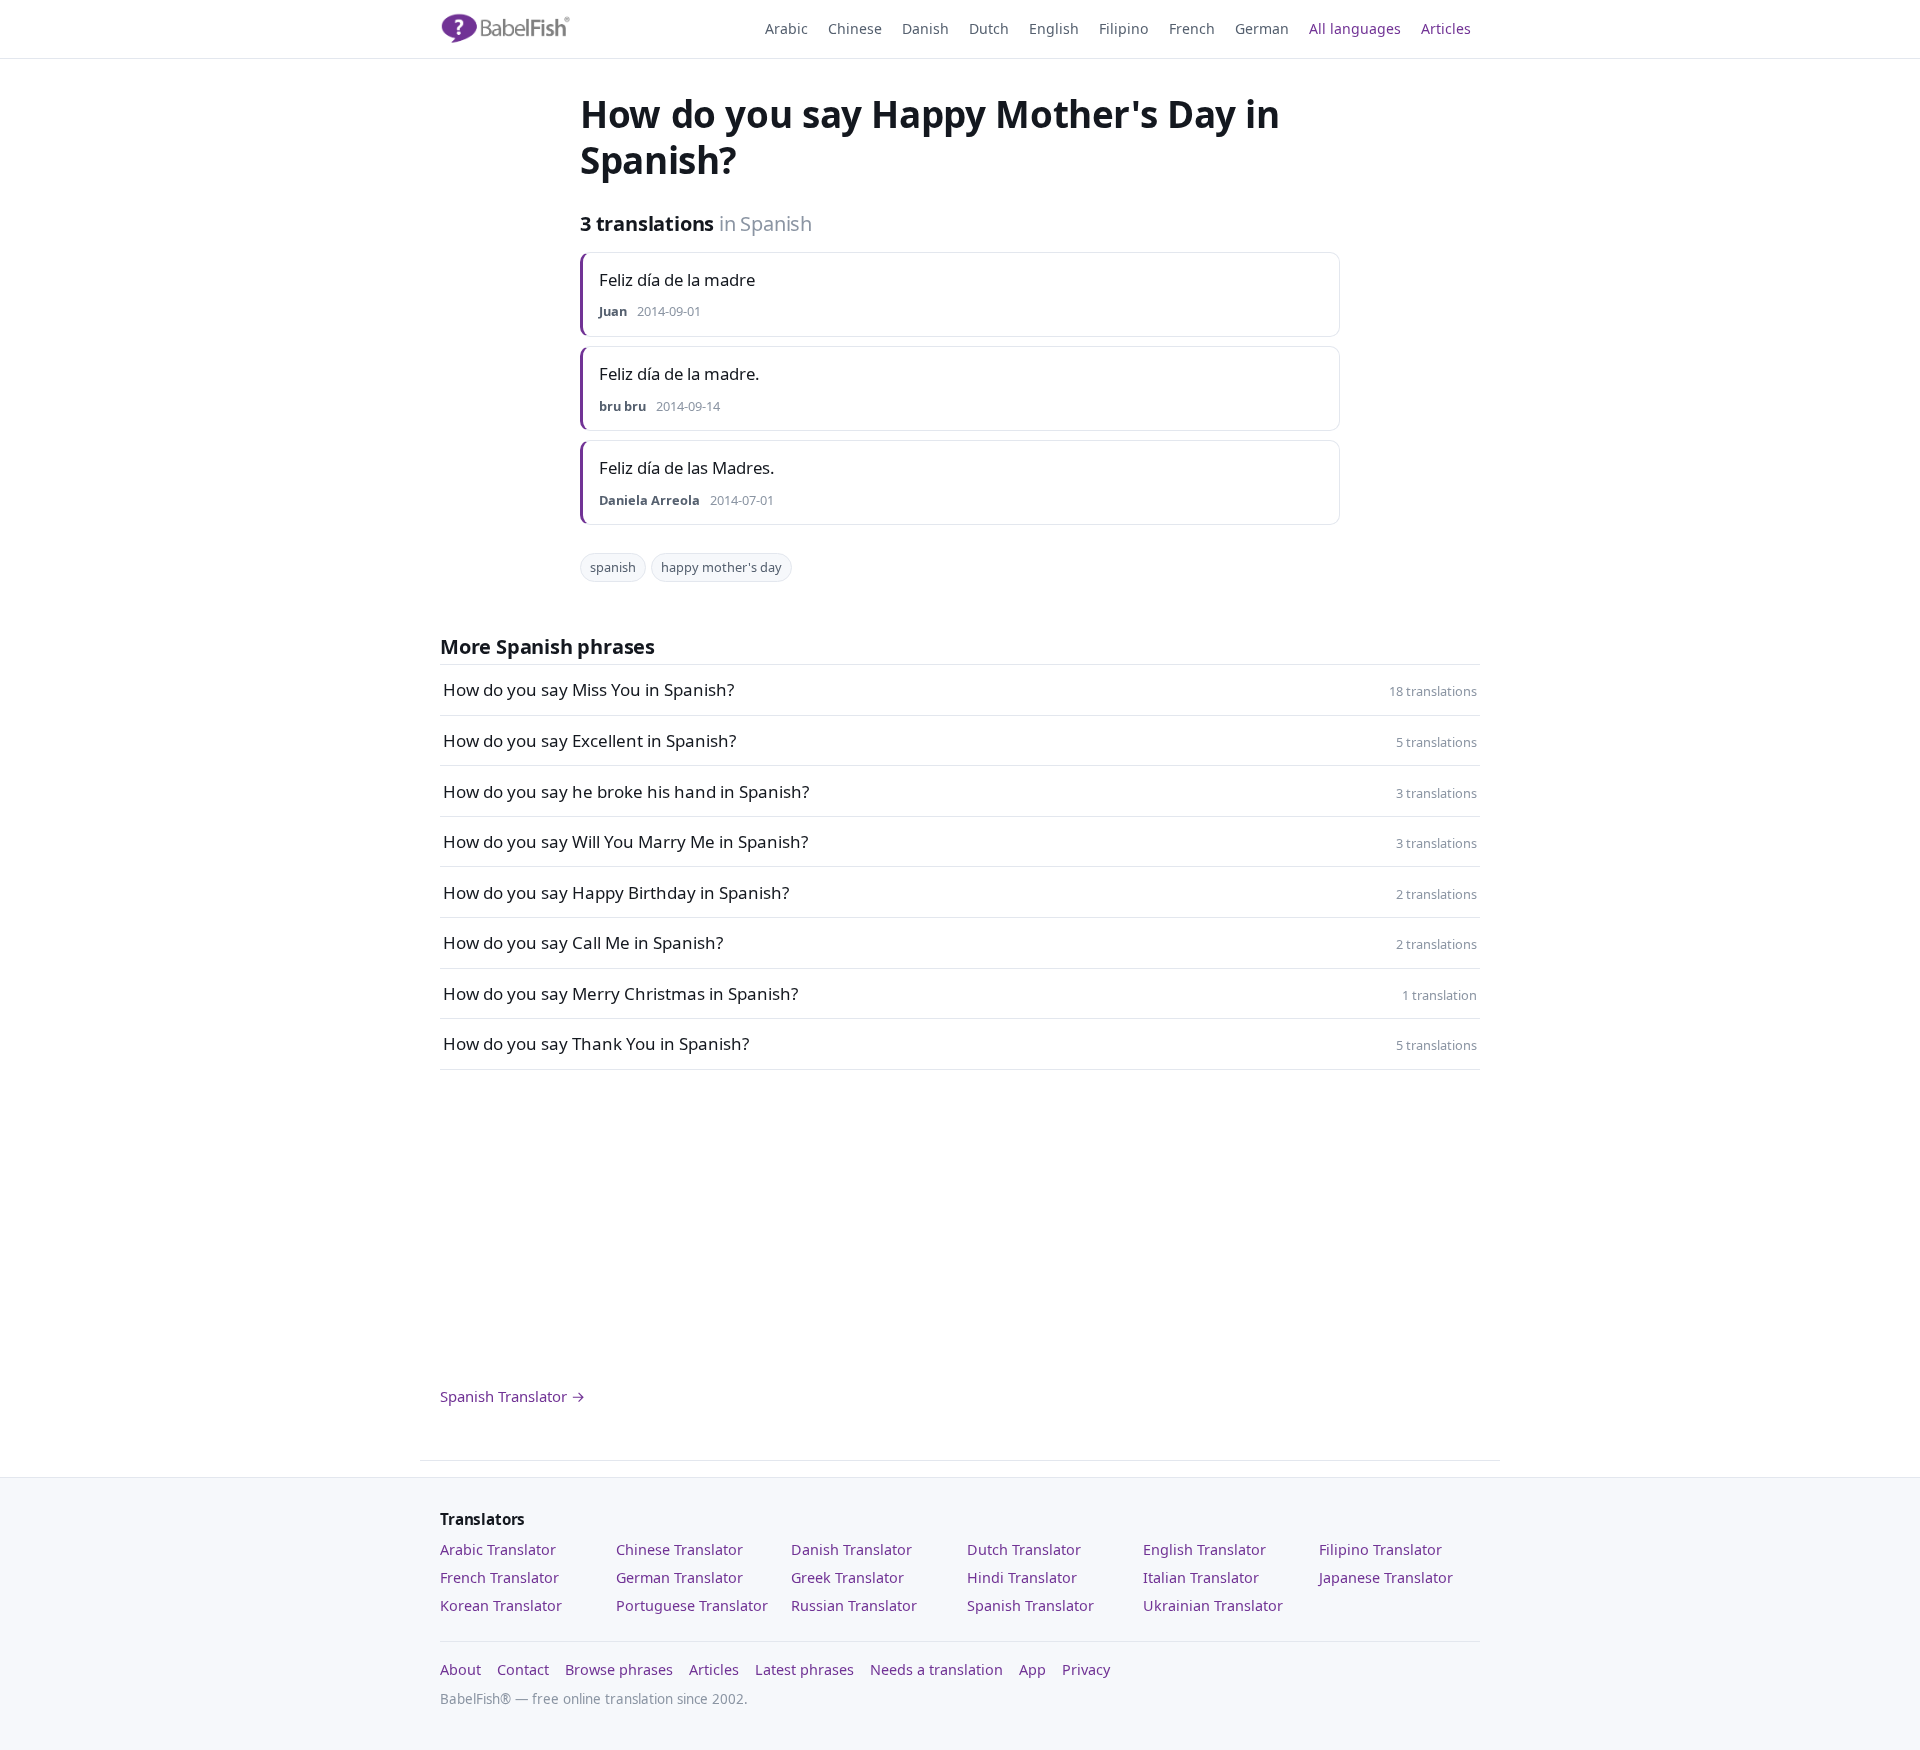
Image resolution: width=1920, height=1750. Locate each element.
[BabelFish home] (505, 29)
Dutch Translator (1024, 1549)
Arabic (786, 28)
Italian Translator (1201, 1577)
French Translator (499, 1577)
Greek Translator (847, 1577)
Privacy (1086, 1669)
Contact (523, 1669)
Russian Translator (854, 1605)
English (1054, 28)
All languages (1355, 28)
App (1032, 1669)
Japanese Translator (1386, 1577)
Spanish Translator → (512, 1396)
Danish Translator (851, 1549)
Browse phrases (619, 1669)
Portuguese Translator (692, 1605)
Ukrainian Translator (1213, 1605)
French (1192, 28)
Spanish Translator (1030, 1605)
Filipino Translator (1380, 1549)
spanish (613, 567)
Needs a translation (936, 1669)
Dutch (989, 28)
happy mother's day (721, 567)
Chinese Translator (679, 1549)
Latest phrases (804, 1669)
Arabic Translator (498, 1549)
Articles (1446, 28)
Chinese (855, 28)
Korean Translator (501, 1605)
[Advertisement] (960, 1227)
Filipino (1124, 28)
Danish (925, 28)
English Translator (1204, 1549)
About (460, 1669)
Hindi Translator (1022, 1577)
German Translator (679, 1577)
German (1262, 28)
